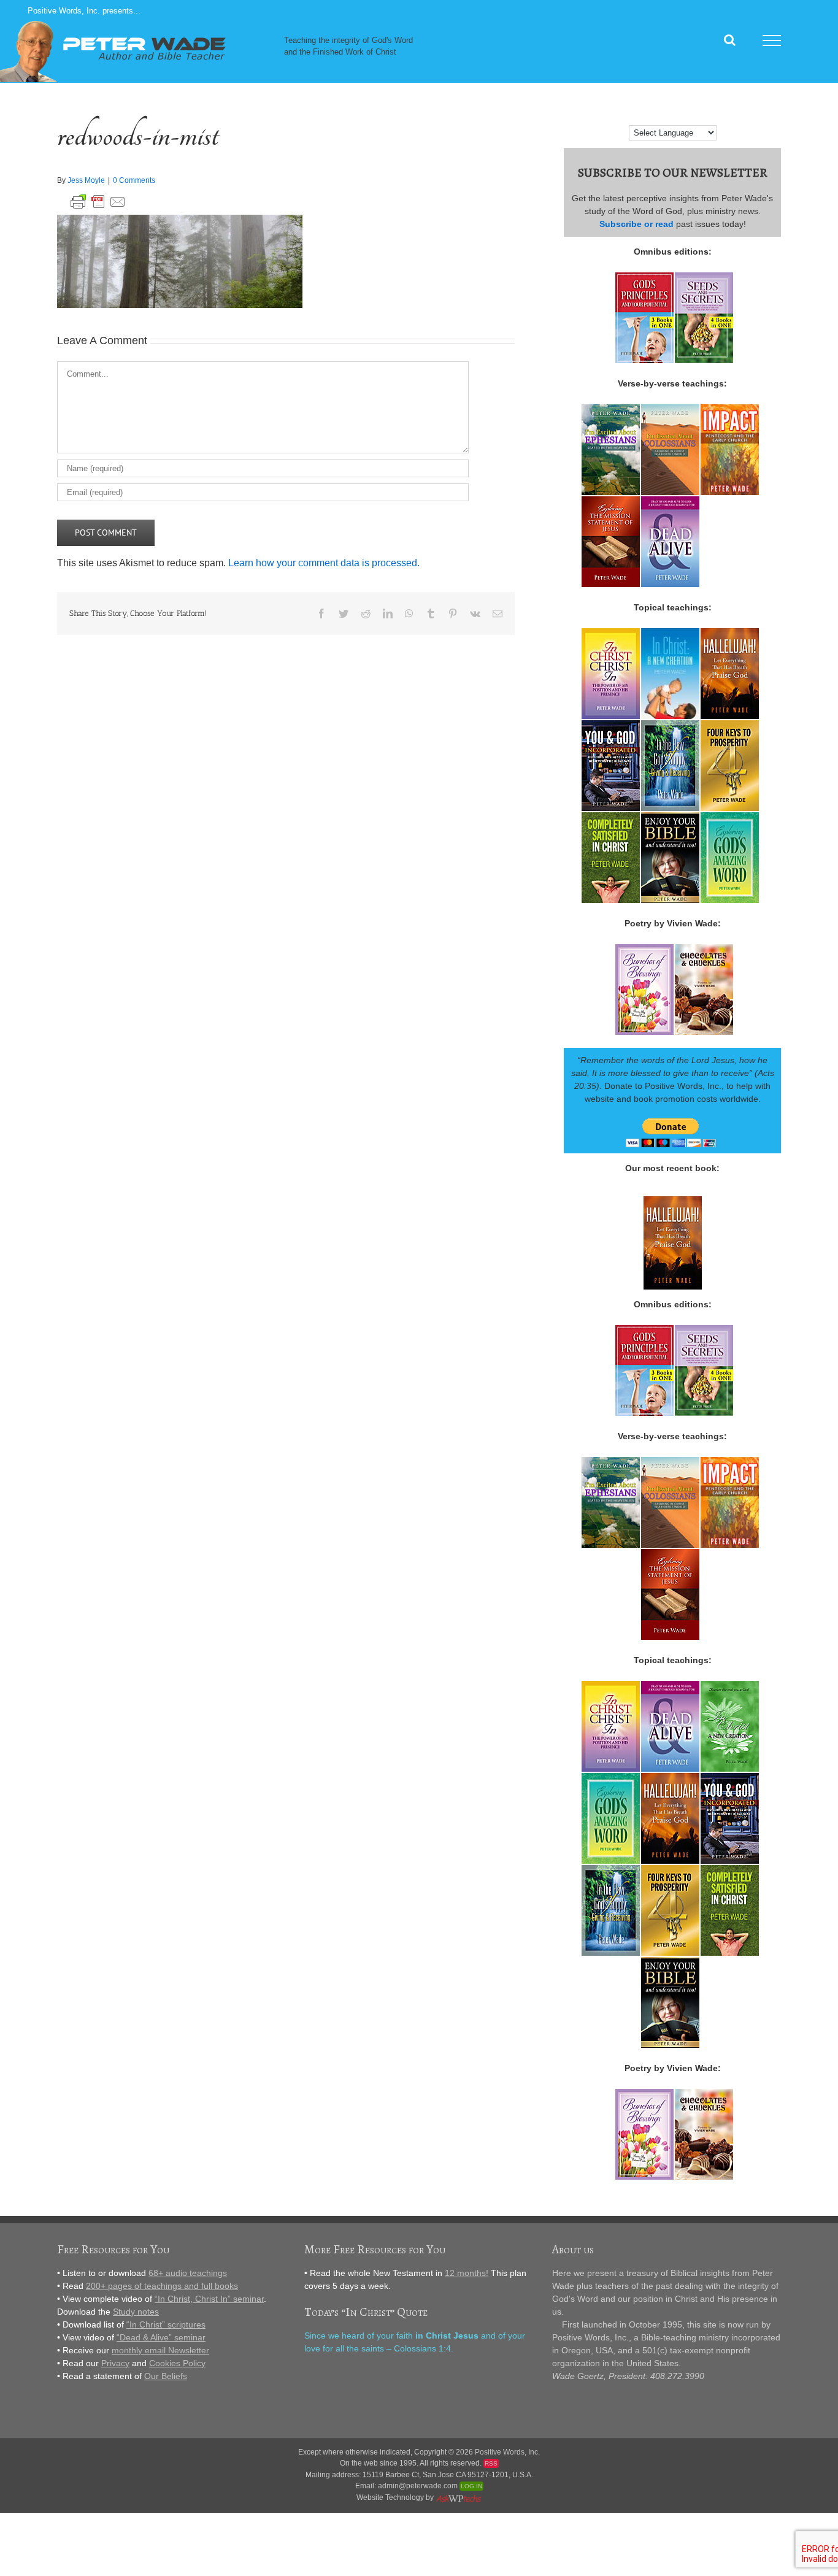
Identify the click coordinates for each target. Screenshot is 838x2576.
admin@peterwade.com (418, 2486)
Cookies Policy (177, 2363)
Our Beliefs (166, 2376)
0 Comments (134, 180)
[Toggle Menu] (772, 40)
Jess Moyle (86, 180)
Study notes (136, 2312)
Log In (471, 2486)
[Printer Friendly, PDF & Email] (98, 200)
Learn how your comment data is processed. (324, 563)
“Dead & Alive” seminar (161, 2337)
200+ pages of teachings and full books (162, 2286)
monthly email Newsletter (160, 2350)
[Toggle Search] (730, 40)
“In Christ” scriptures (166, 2324)
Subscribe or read (636, 224)
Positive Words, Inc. (507, 2452)
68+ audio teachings (188, 2273)
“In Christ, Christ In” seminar (209, 2299)
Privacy (115, 2363)
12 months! (467, 2273)
